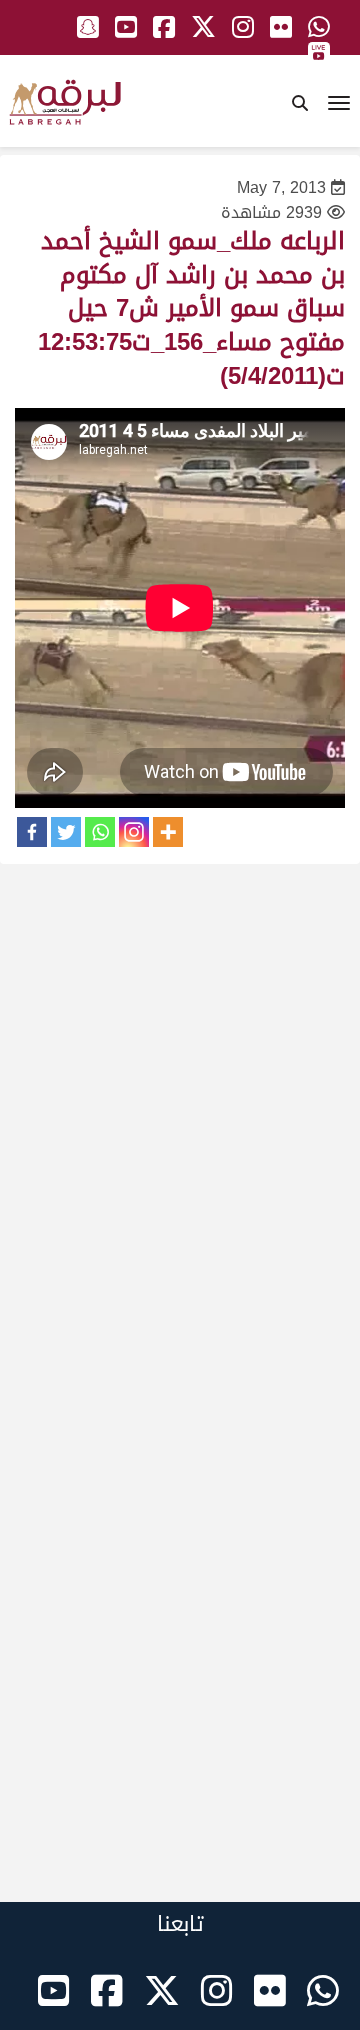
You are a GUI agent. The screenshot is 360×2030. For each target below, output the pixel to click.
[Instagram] (134, 832)
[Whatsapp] (100, 832)
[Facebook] (32, 832)
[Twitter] (66, 832)
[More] (168, 832)
